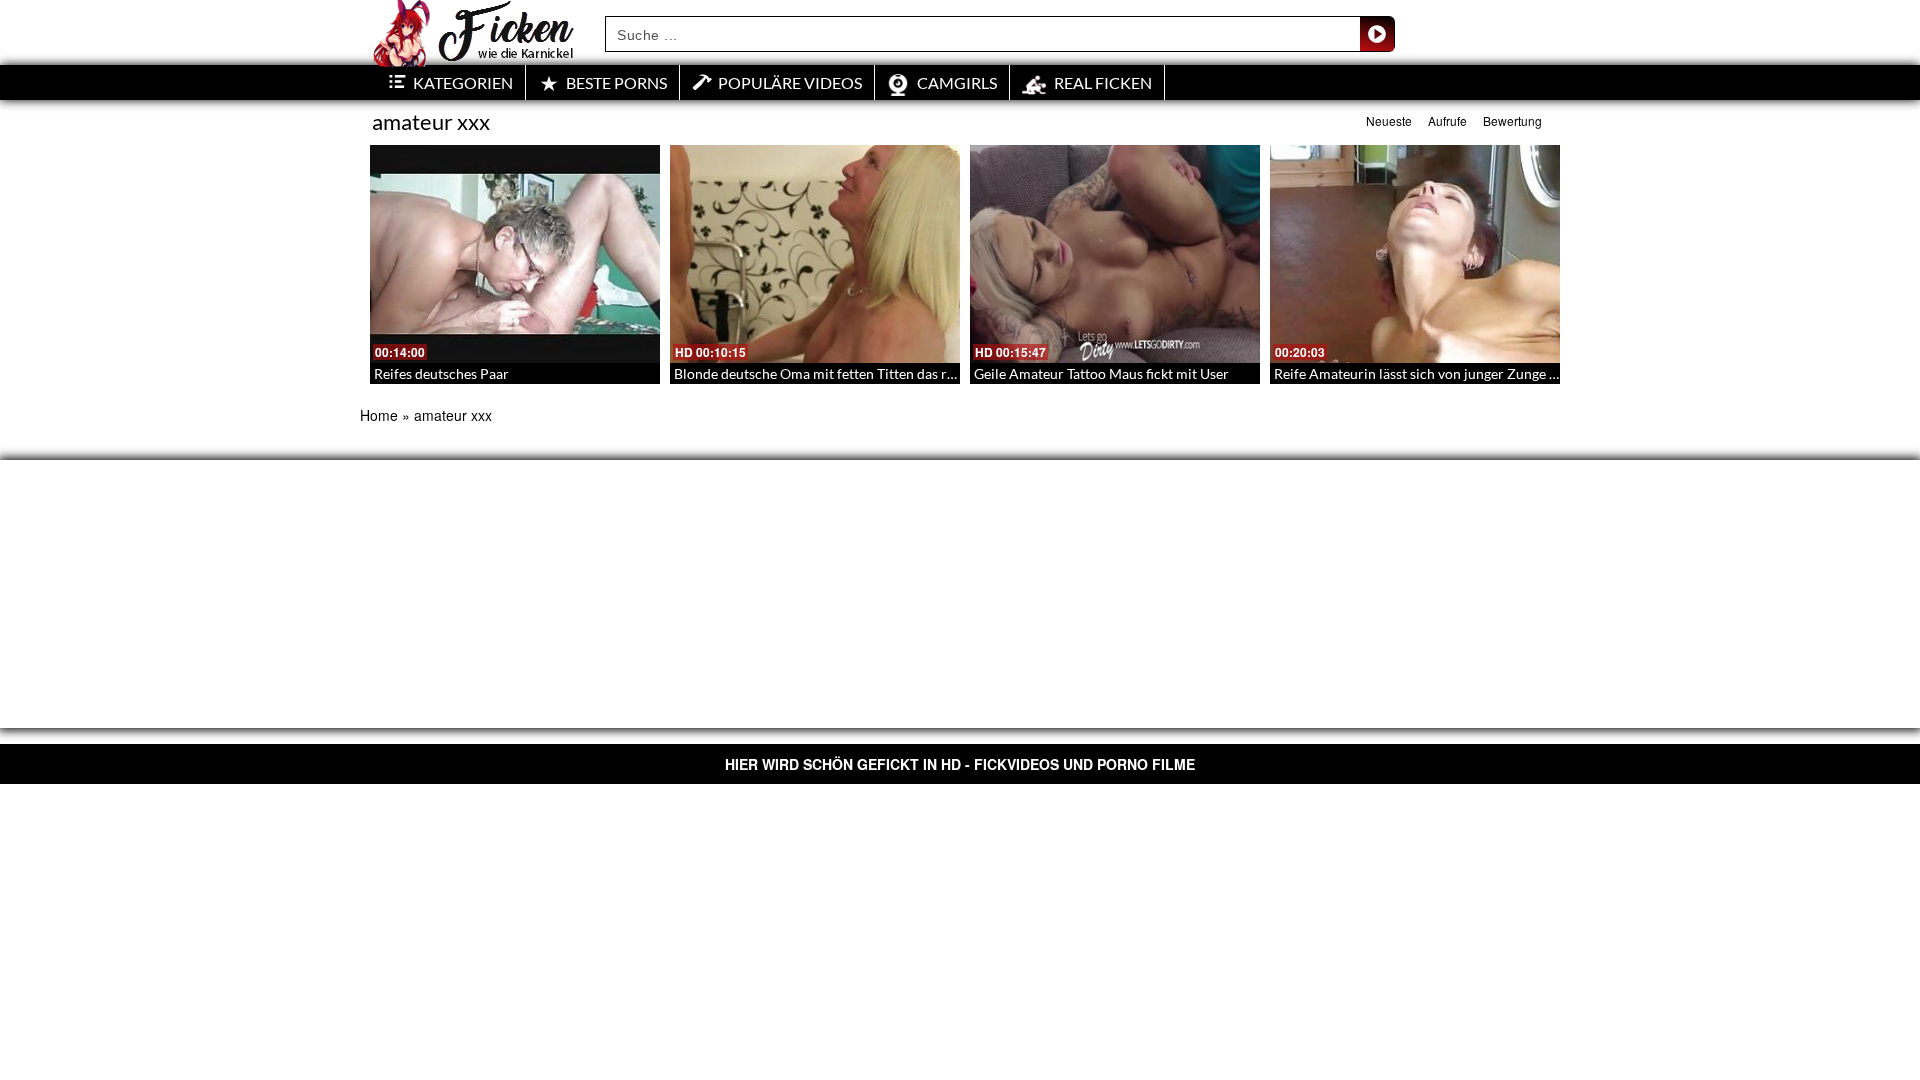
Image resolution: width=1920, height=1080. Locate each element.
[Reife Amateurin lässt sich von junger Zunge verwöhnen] (1415, 254)
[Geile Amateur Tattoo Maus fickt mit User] (1115, 254)
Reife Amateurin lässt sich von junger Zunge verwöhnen (1446, 373)
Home (379, 415)
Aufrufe (1447, 120)
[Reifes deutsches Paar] (515, 254)
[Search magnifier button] (1377, 34)
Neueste (1389, 120)
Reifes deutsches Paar (441, 373)
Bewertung (1512, 120)
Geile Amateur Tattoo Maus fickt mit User (1101, 373)
